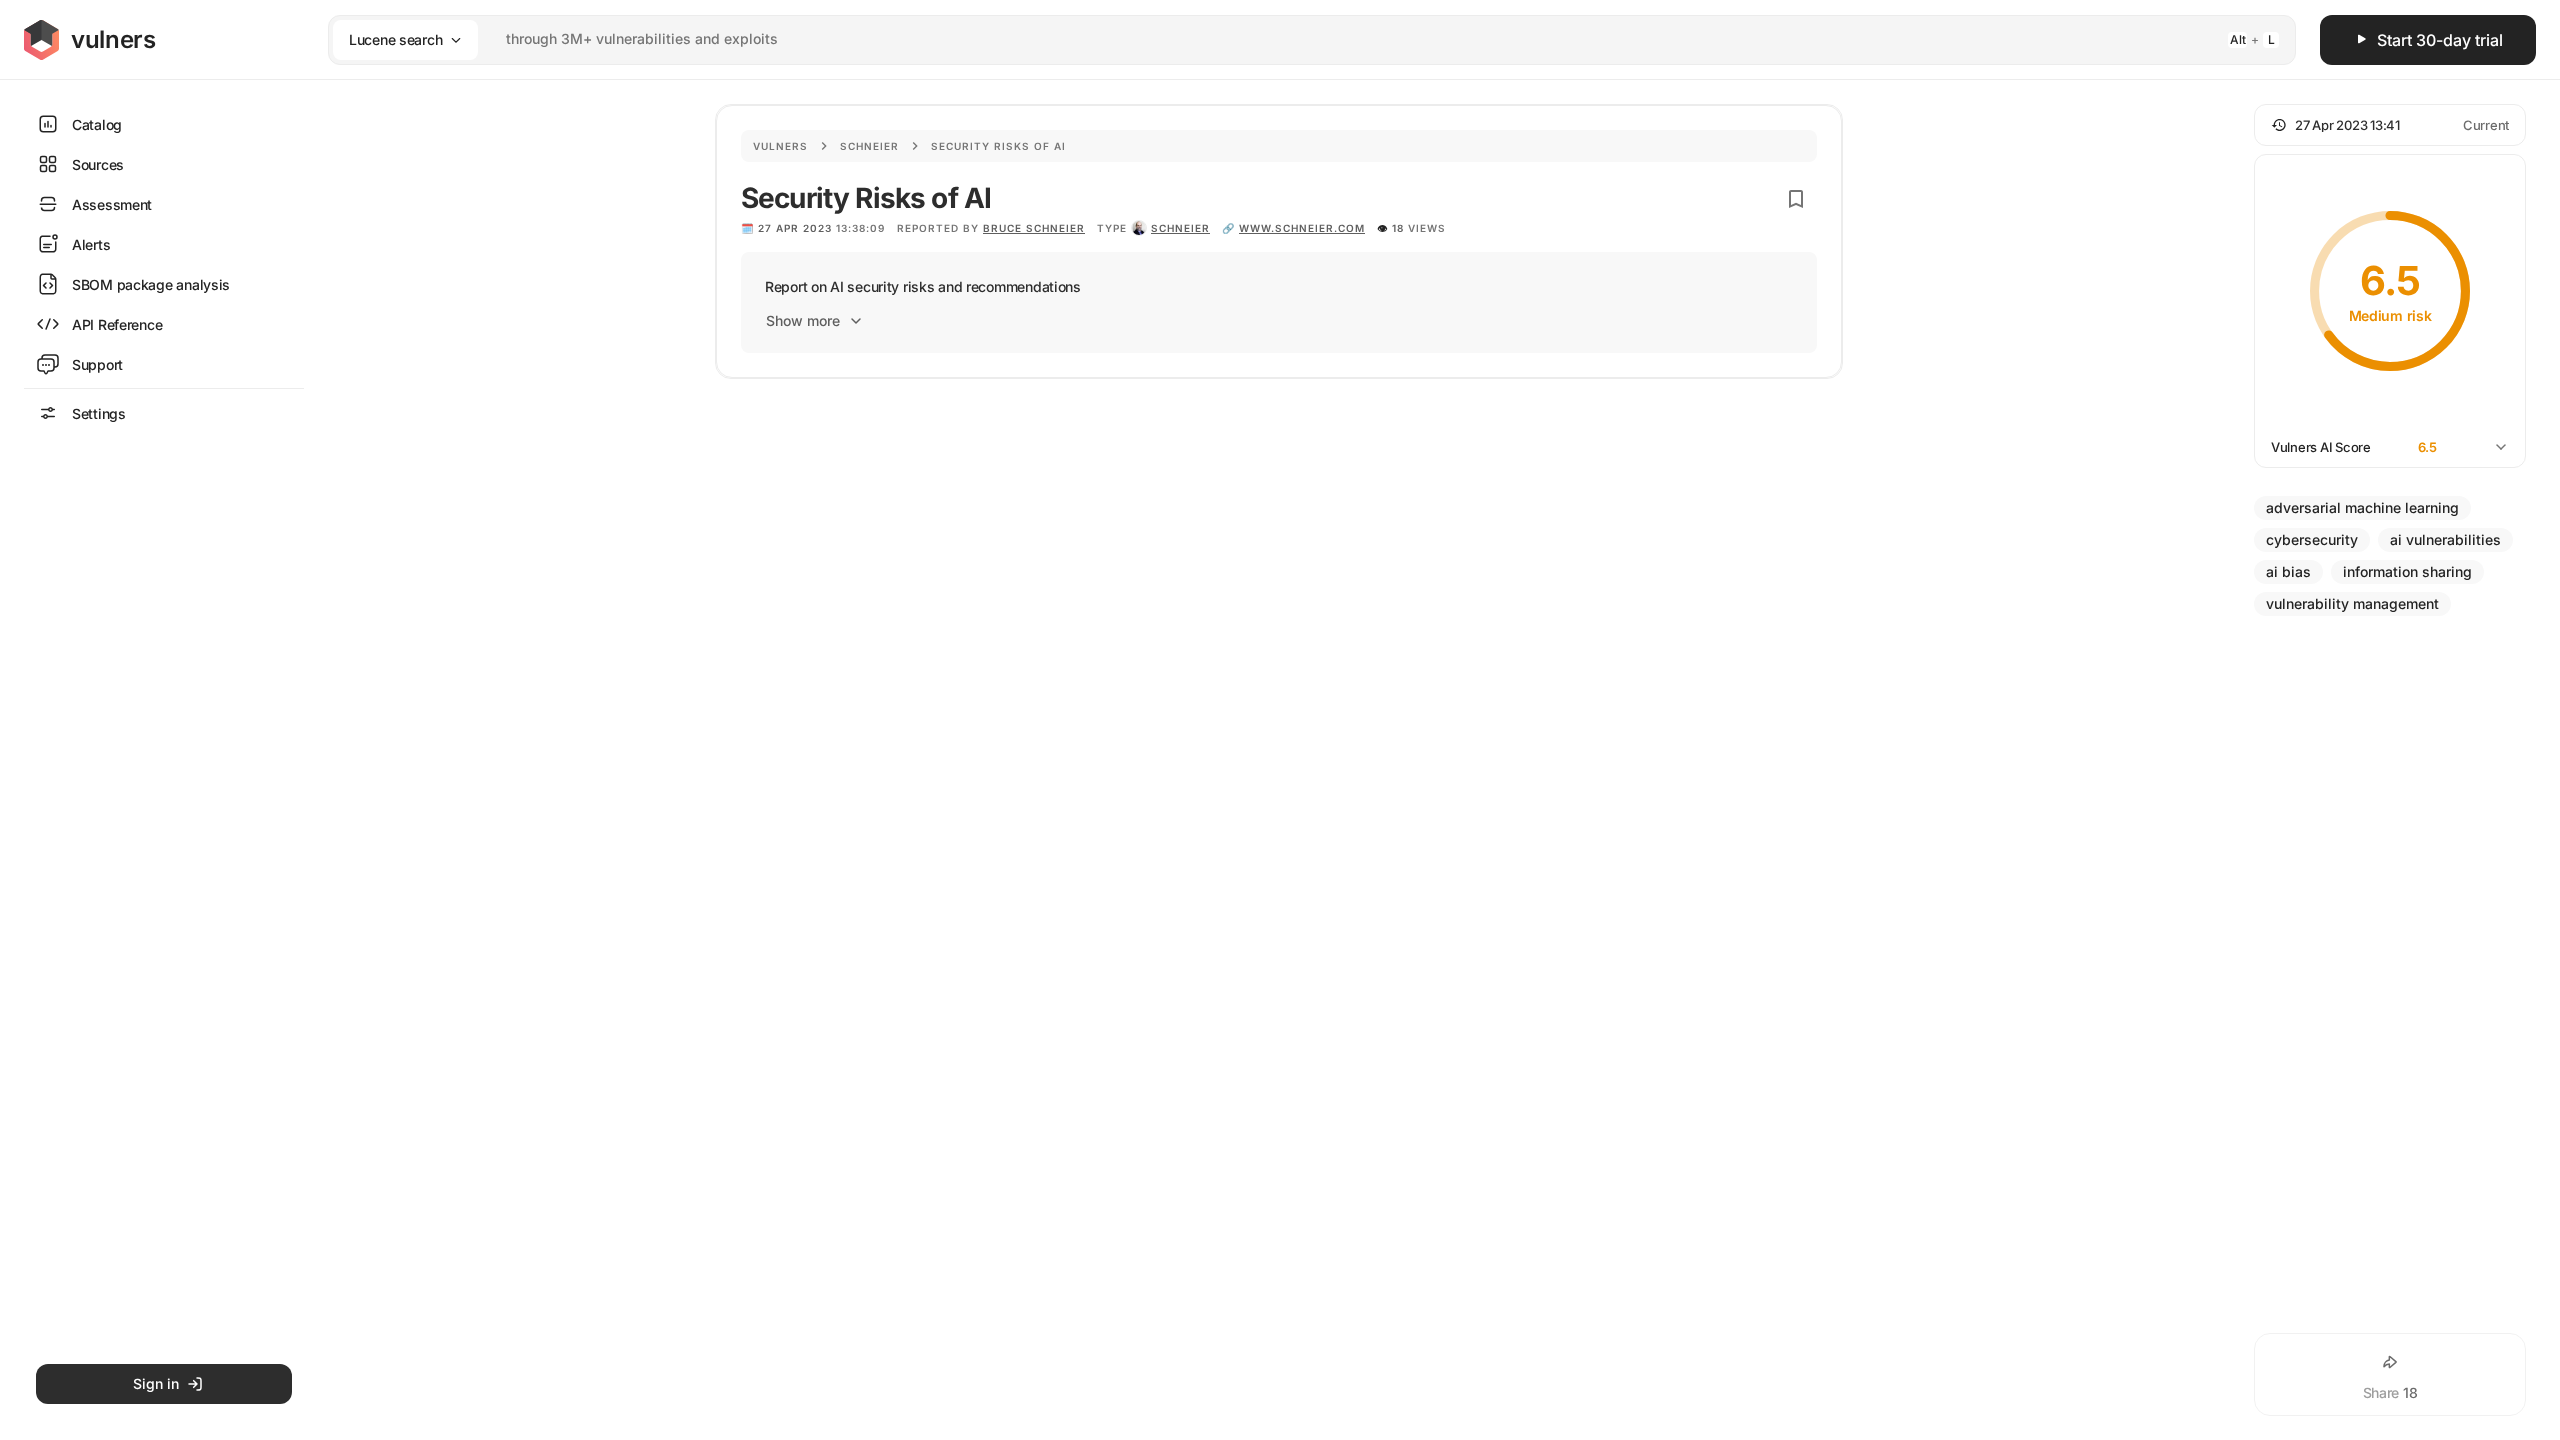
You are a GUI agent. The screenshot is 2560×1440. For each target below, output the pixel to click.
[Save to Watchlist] (1796, 199)
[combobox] (1286, 39)
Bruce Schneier (1034, 228)
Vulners (780, 146)
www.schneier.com (1302, 228)
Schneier (869, 146)
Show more (803, 320)
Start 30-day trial (2440, 40)
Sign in (156, 1383)
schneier (1180, 228)
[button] (2390, 125)
